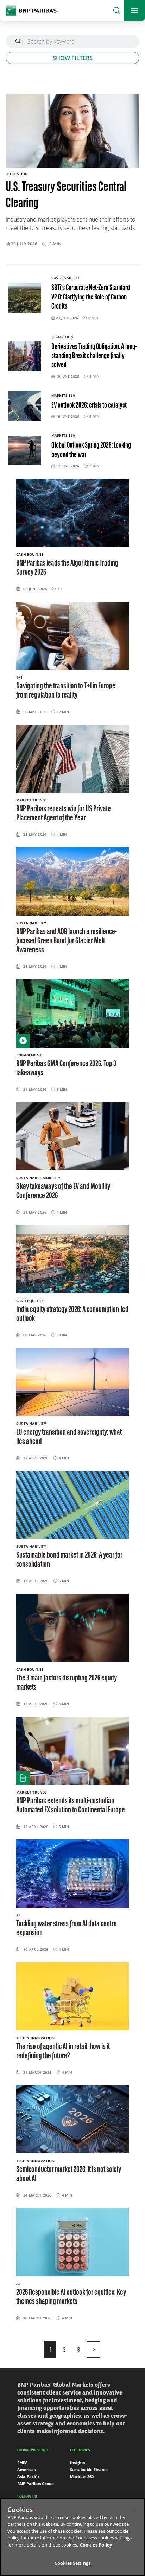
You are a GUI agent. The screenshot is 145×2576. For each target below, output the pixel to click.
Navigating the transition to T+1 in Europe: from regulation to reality (67, 691)
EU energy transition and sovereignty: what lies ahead (69, 1437)
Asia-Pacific (29, 2476)
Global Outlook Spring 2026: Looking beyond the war (91, 450)
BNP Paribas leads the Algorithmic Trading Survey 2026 (67, 568)
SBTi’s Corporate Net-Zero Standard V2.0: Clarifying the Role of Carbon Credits (91, 297)
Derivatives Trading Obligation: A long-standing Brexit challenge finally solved (94, 356)
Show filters (73, 58)
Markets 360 (82, 2476)
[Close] (134, 2510)
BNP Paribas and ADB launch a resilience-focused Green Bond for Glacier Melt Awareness (67, 941)
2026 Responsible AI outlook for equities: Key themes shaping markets (71, 2297)
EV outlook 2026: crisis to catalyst (89, 406)
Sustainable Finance (89, 2469)
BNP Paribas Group (36, 2483)
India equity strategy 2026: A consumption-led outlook (72, 1314)
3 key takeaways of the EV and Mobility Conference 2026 (63, 1191)
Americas (26, 2469)
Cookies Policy (96, 2545)
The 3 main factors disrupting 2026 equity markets (67, 1683)
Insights (77, 2462)
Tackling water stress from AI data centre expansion (67, 1929)
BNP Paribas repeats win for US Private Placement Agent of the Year (64, 814)
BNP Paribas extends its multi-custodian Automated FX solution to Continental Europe (71, 1806)
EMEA (23, 2462)
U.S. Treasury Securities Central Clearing (66, 196)
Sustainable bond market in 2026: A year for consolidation (69, 1560)
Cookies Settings (72, 2563)
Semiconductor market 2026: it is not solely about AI (69, 2174)
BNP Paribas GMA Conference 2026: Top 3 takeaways (66, 1069)
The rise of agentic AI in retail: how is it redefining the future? (63, 2052)
